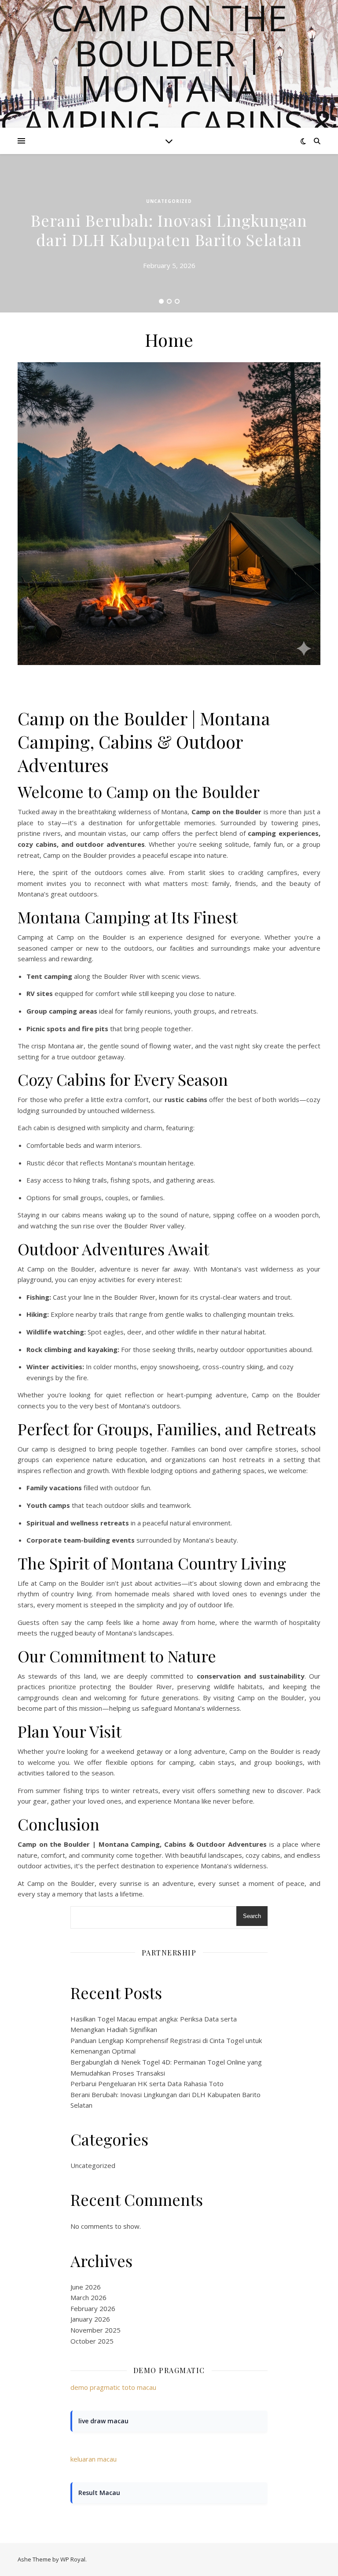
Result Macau (99, 2493)
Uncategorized (169, 201)
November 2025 (96, 2330)
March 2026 (88, 2297)
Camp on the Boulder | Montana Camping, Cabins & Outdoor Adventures (169, 106)
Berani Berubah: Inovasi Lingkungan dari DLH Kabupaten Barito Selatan (169, 230)
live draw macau (103, 2421)
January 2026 (90, 2319)
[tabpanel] (169, 233)
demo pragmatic (95, 2387)
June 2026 (86, 2287)
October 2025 (92, 2341)
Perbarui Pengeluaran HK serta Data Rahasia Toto (147, 2084)
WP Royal (73, 2559)
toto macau (139, 2387)
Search (252, 1916)
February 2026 (93, 2308)
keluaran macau (94, 2459)
